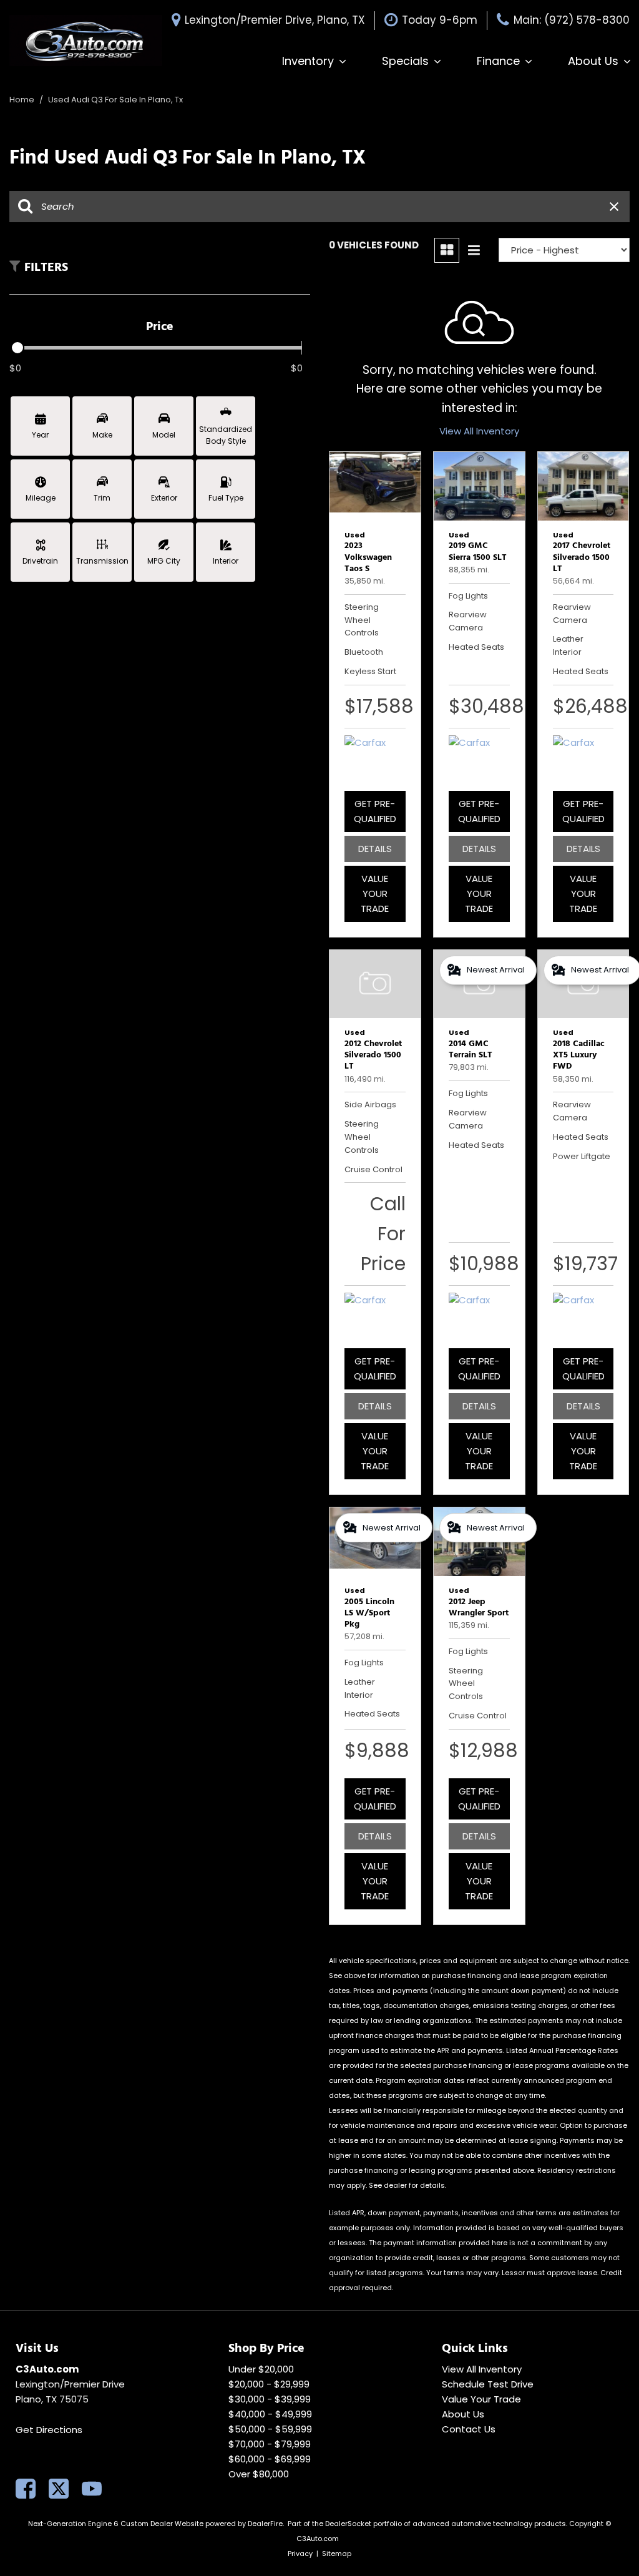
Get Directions (49, 2430)
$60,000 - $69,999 (270, 2459)
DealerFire (265, 2524)
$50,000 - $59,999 (270, 2429)
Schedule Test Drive (488, 2384)
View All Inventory (479, 431)
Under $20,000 (261, 2369)
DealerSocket (348, 2524)
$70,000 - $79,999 (270, 2444)
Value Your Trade (375, 894)
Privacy (300, 2554)
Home (23, 100)
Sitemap (337, 2554)
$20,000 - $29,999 (269, 2384)
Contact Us (469, 2429)
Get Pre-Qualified (375, 811)
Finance (498, 61)
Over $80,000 (259, 2474)
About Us (593, 61)
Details (375, 849)
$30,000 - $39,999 (270, 2399)
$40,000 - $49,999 (270, 2414)
